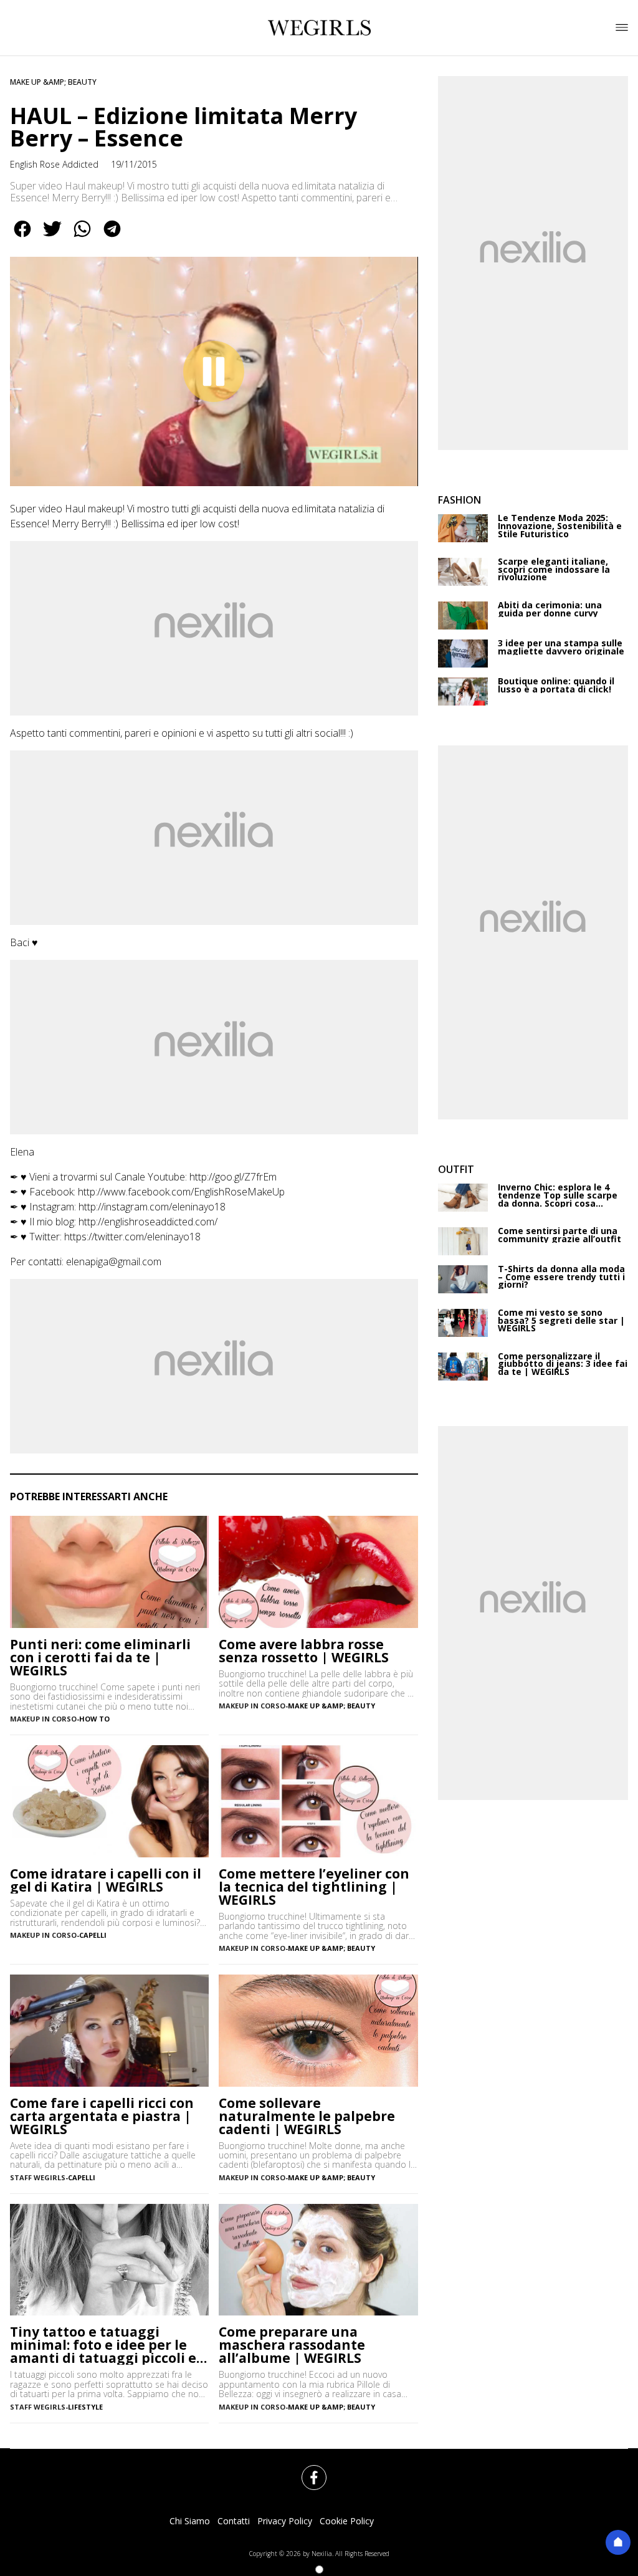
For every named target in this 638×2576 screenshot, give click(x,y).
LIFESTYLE (85, 2407)
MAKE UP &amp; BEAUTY (53, 82)
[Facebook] (307, 2470)
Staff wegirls (38, 2407)
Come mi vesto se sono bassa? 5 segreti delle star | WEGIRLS (561, 1321)
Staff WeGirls (38, 2177)
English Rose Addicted (54, 164)
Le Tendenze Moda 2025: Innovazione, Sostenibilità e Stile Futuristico (560, 526)
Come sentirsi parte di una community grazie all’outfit (559, 1235)
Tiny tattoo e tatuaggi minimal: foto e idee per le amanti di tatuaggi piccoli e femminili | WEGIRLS (103, 2345)
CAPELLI (93, 1935)
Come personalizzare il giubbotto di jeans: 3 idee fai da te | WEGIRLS (563, 1364)
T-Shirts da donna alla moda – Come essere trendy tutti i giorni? (561, 1277)
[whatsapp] (82, 237)
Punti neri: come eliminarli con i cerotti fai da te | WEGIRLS (100, 1658)
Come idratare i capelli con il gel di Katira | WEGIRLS (106, 1880)
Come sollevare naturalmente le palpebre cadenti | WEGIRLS (307, 2116)
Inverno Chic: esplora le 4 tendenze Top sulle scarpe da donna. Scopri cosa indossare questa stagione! (560, 1195)
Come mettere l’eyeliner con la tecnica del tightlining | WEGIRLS (314, 1887)
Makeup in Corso (43, 1719)
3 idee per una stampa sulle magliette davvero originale (561, 647)
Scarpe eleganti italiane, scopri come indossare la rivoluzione (554, 570)
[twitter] (52, 237)
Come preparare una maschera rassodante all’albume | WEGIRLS (292, 2345)
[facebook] (22, 237)
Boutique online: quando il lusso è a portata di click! (556, 685)
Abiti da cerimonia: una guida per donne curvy (550, 609)
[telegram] (112, 237)
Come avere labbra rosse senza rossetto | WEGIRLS (304, 1651)
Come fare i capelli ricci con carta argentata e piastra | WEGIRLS (102, 2116)
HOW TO (94, 1719)
